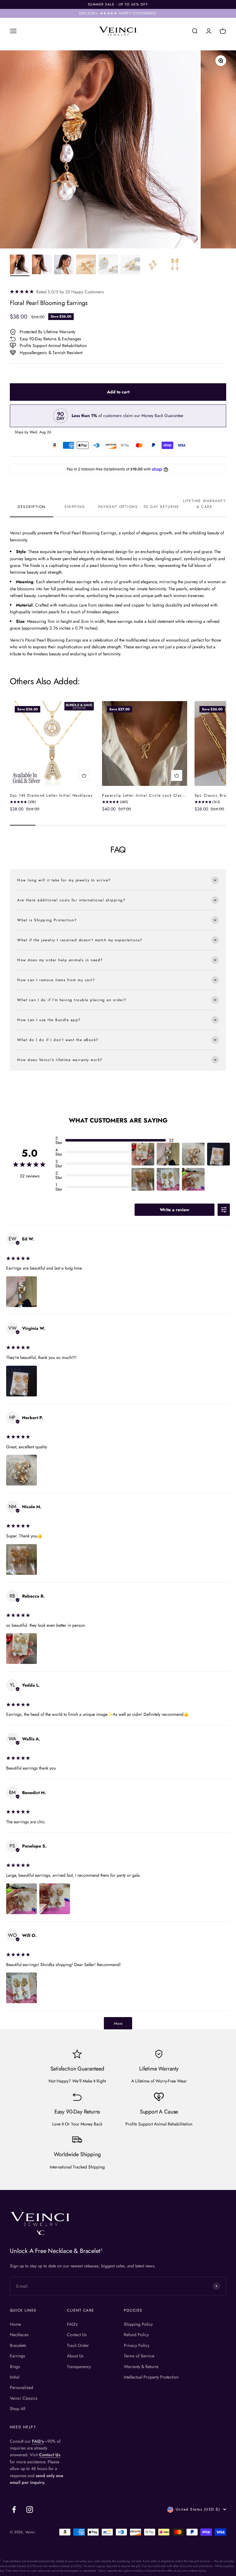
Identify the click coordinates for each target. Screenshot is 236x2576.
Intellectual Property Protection (151, 2377)
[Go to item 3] (64, 265)
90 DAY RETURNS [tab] (161, 507)
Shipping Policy (138, 2324)
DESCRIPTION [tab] (31, 507)
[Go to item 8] (175, 265)
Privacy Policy (137, 2345)
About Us (75, 2356)
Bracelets (18, 2345)
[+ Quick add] (84, 775)
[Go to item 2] (42, 265)
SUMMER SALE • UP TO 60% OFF (118, 4)
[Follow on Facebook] (14, 2510)
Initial (15, 2377)
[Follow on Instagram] (30, 2510)
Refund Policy (136, 2335)
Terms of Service (139, 2356)
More (118, 2024)
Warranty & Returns (141, 2367)
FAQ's (72, 2324)
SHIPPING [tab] (75, 507)
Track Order (78, 2345)
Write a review (175, 1210)
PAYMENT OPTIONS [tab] (118, 507)
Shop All (18, 2409)
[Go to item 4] (86, 265)
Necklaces (19, 2335)
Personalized (22, 2387)
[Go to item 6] (130, 265)
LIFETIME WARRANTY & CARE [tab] (205, 504)
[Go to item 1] (20, 265)
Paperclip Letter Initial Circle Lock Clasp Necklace (153, 795)
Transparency (79, 2367)
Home (15, 2324)
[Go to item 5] (108, 265)
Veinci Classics (24, 2398)
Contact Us (77, 2335)
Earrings (18, 2356)
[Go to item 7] (152, 265)
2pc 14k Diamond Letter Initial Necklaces (51, 795)
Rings (15, 2367)
